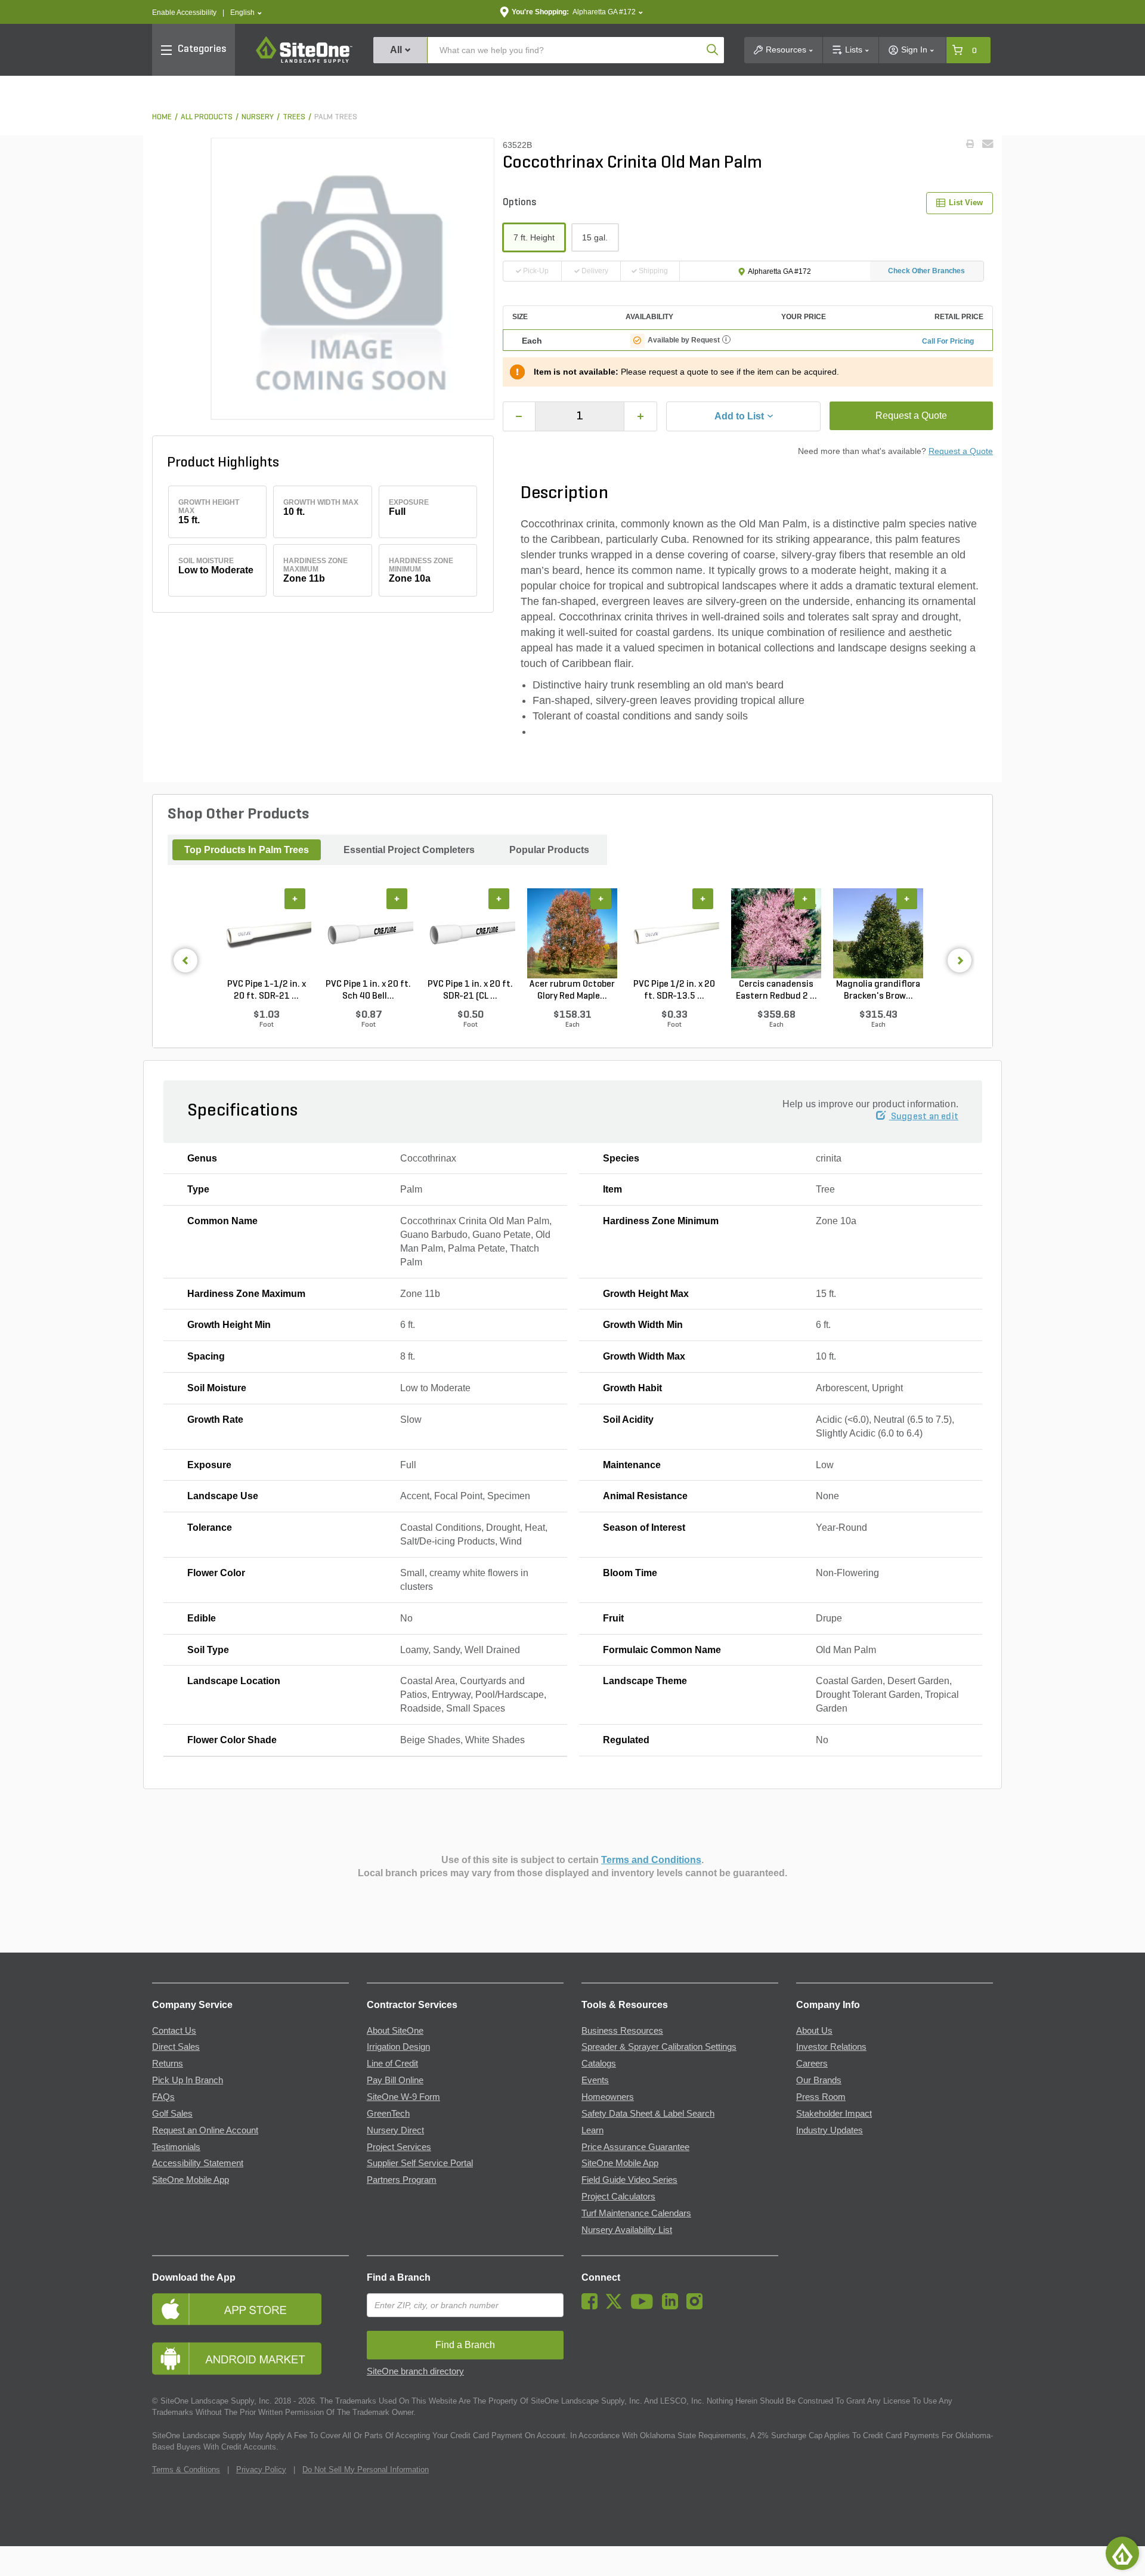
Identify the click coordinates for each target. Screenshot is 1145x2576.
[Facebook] (592, 2306)
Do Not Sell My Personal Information (366, 2470)
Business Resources (622, 2031)
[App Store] (250, 2309)
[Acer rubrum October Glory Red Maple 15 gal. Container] (572, 933)
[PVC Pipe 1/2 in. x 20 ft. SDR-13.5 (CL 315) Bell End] (674, 933)
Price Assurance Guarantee (635, 2147)
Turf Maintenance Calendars (636, 2213)
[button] (246, 13)
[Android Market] (250, 2359)
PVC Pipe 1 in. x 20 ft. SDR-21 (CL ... (470, 990)
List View (966, 203)
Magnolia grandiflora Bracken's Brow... (878, 990)
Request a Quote (911, 416)
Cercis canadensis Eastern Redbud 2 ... (776, 990)
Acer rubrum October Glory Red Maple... (572, 990)
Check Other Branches (926, 271)
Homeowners (608, 2097)
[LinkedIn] (673, 2306)
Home (162, 117)
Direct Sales (176, 2047)
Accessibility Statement (198, 2163)
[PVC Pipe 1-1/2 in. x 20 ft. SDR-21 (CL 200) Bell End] (266, 933)
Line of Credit (392, 2064)
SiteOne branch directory (415, 2371)
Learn (592, 2130)
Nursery (258, 117)
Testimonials (176, 2147)
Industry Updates (830, 2130)
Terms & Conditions (186, 2470)
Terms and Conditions (651, 1860)
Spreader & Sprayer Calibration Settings (659, 2047)
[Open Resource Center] (1122, 2553)
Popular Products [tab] (549, 850)
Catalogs (599, 2064)
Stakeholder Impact (834, 2114)
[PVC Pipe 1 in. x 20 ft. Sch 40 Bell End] (368, 933)
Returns (168, 2064)
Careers (812, 2064)
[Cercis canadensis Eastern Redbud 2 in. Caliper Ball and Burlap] (776, 933)
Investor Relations (831, 2047)
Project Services (399, 2147)
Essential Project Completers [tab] (409, 850)
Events (595, 2080)
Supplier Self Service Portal (420, 2163)
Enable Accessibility (184, 13)
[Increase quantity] (640, 416)
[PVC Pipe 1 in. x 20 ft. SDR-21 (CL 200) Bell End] (470, 933)
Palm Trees (336, 117)
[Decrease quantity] (519, 416)
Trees (294, 117)
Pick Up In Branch (188, 2080)
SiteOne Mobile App (191, 2180)
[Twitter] (617, 2306)
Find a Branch (399, 2277)
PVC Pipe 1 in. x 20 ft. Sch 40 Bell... (368, 990)
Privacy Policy (261, 2470)
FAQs (163, 2097)
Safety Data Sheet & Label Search (648, 2114)
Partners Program (402, 2180)
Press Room (821, 2097)
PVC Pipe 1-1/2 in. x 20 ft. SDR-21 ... (267, 990)
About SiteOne (395, 2031)
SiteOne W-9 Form (403, 2097)
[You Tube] (645, 2306)
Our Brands (819, 2080)
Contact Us (174, 2031)
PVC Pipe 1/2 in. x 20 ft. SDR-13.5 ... (674, 990)
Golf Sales (172, 2114)
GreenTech (388, 2114)
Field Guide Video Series (629, 2180)
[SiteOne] (304, 61)
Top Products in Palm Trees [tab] (247, 850)
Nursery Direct (395, 2130)
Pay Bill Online (395, 2080)
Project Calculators (618, 2197)
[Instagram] (697, 2306)
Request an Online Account (205, 2130)
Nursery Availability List (627, 2230)
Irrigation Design (398, 2047)
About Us (814, 2031)
